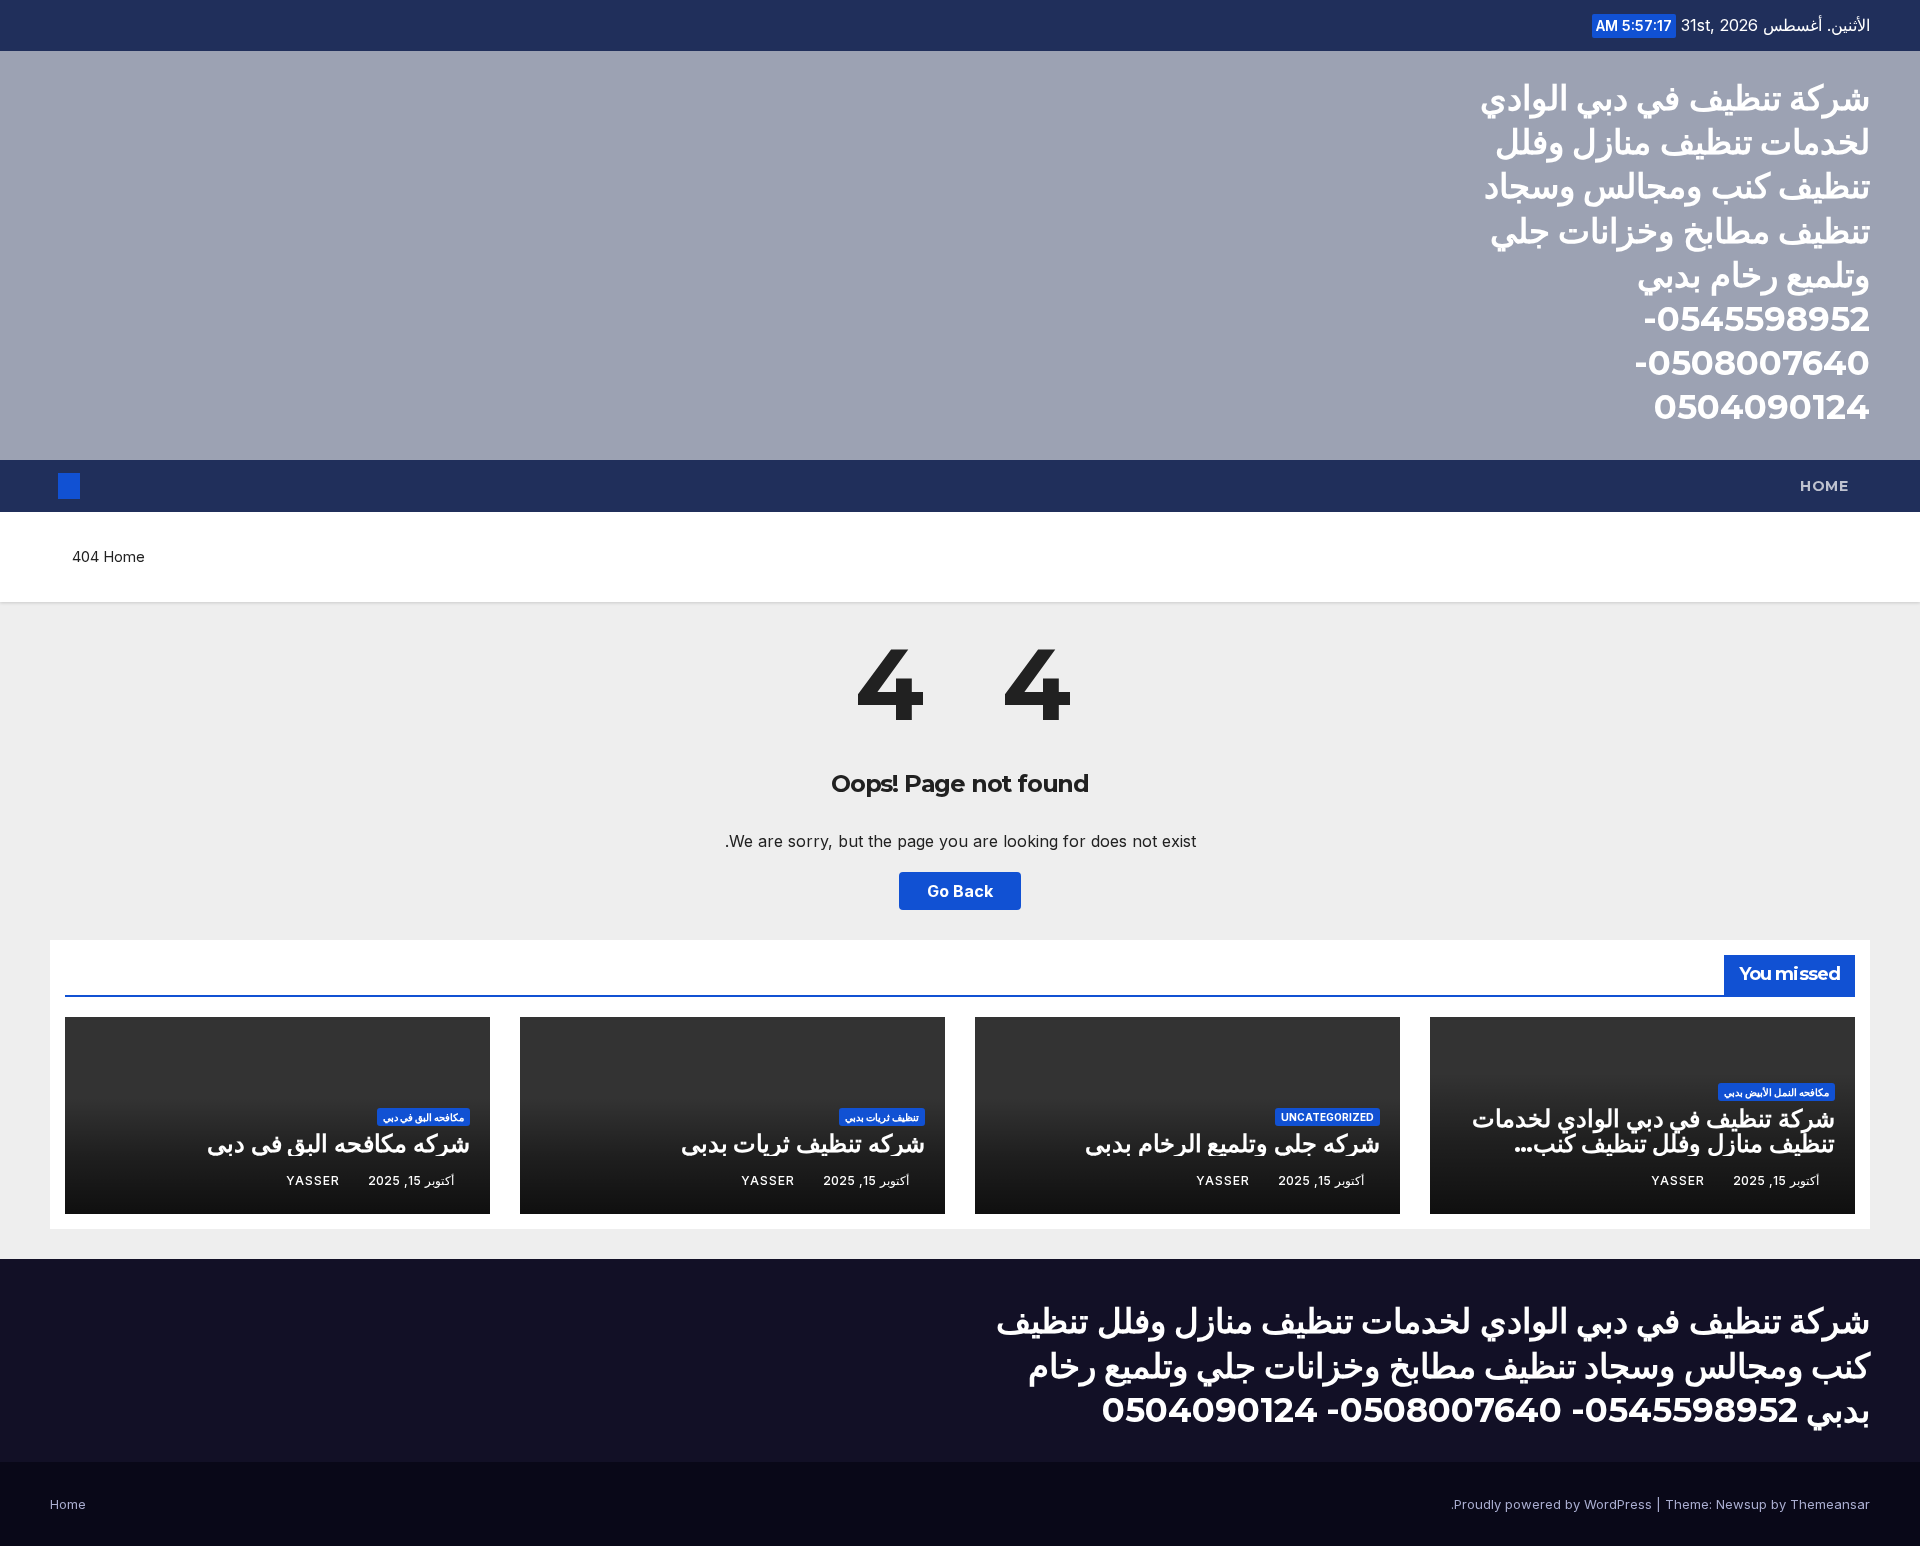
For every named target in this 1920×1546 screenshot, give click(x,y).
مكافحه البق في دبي (423, 1117)
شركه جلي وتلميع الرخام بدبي (1232, 1143)
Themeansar (1830, 1504)
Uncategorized (1327, 1117)
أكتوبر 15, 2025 (1776, 1180)
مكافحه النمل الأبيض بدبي (1776, 1092)
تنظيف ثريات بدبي (882, 1117)
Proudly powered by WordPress (1555, 1504)
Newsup (1741, 1504)
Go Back (960, 891)
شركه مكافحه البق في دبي (338, 1143)
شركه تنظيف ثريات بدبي (803, 1143)
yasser (1678, 1180)
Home (1824, 486)
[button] (102, 486)
